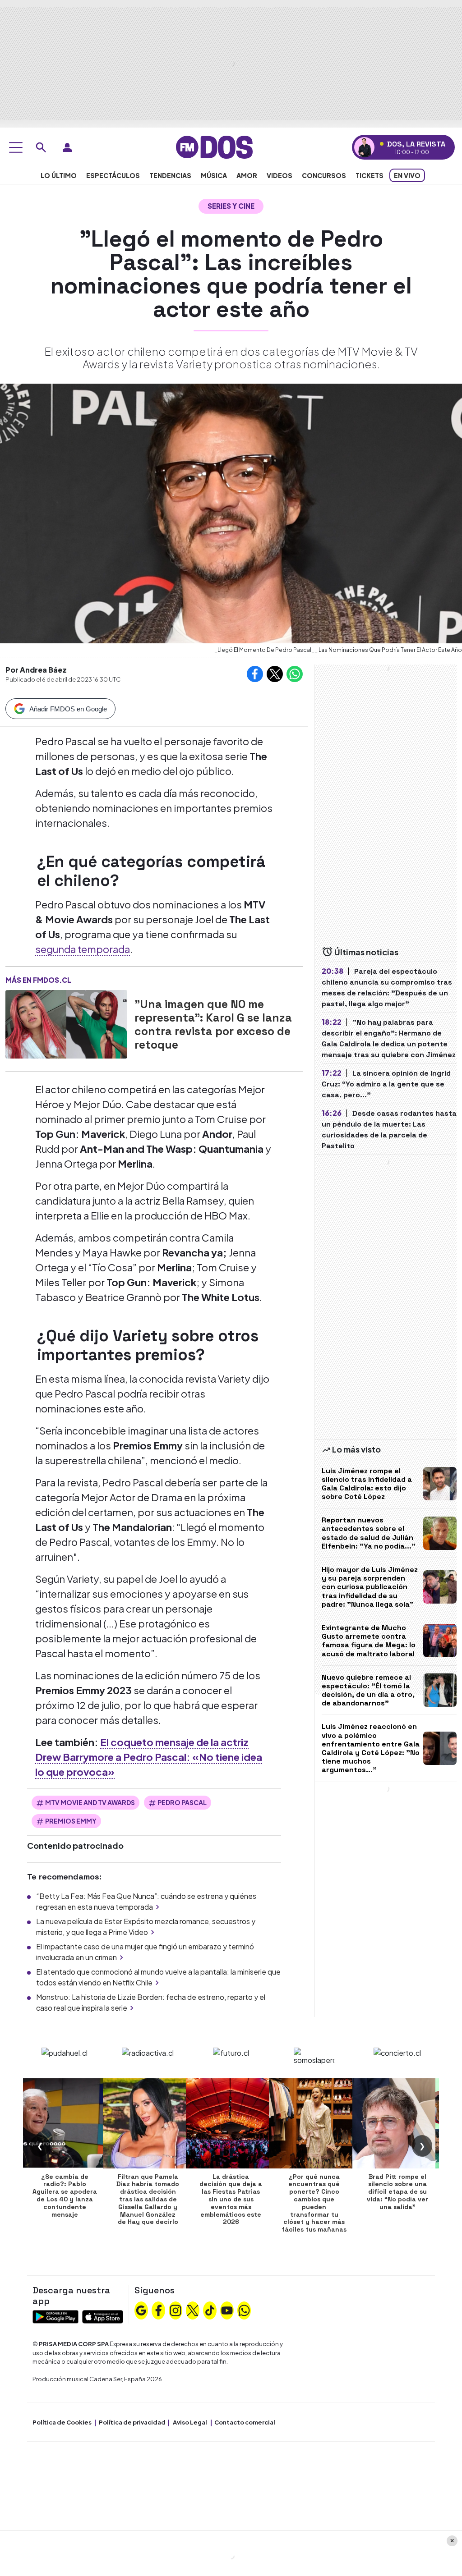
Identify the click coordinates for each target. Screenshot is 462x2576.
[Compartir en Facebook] (255, 674)
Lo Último (59, 175)
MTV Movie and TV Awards (90, 1802)
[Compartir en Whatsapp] (295, 674)
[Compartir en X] (275, 674)
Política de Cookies (62, 2422)
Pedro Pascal (182, 1802)
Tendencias (170, 175)
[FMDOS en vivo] (364, 147)
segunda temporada (83, 949)
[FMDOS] (214, 146)
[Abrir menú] (16, 147)
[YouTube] (227, 2310)
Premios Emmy (71, 1821)
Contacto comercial (245, 2422)
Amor (247, 175)
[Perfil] (67, 147)
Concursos (324, 175)
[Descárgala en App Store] (103, 2316)
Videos (280, 175)
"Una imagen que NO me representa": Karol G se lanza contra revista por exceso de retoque (213, 1024)
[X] (193, 2310)
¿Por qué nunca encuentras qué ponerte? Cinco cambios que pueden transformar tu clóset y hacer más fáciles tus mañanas (314, 2203)
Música (214, 175)
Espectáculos (113, 175)
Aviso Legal (190, 2422)
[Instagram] (176, 2310)
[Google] (141, 2310)
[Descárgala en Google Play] (55, 2316)
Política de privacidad (132, 2422)
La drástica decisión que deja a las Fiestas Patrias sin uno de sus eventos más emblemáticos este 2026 (231, 2199)
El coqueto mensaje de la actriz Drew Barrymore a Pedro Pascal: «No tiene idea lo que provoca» (149, 1757)
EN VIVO (407, 175)
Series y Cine (231, 206)
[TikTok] (210, 2310)
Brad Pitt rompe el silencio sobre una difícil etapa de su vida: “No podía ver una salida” (397, 2192)
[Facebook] (158, 2310)
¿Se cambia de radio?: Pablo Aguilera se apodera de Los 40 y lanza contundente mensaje (65, 2196)
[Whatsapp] (244, 2310)
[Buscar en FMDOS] (41, 147)
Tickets (370, 175)
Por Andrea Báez (36, 670)
